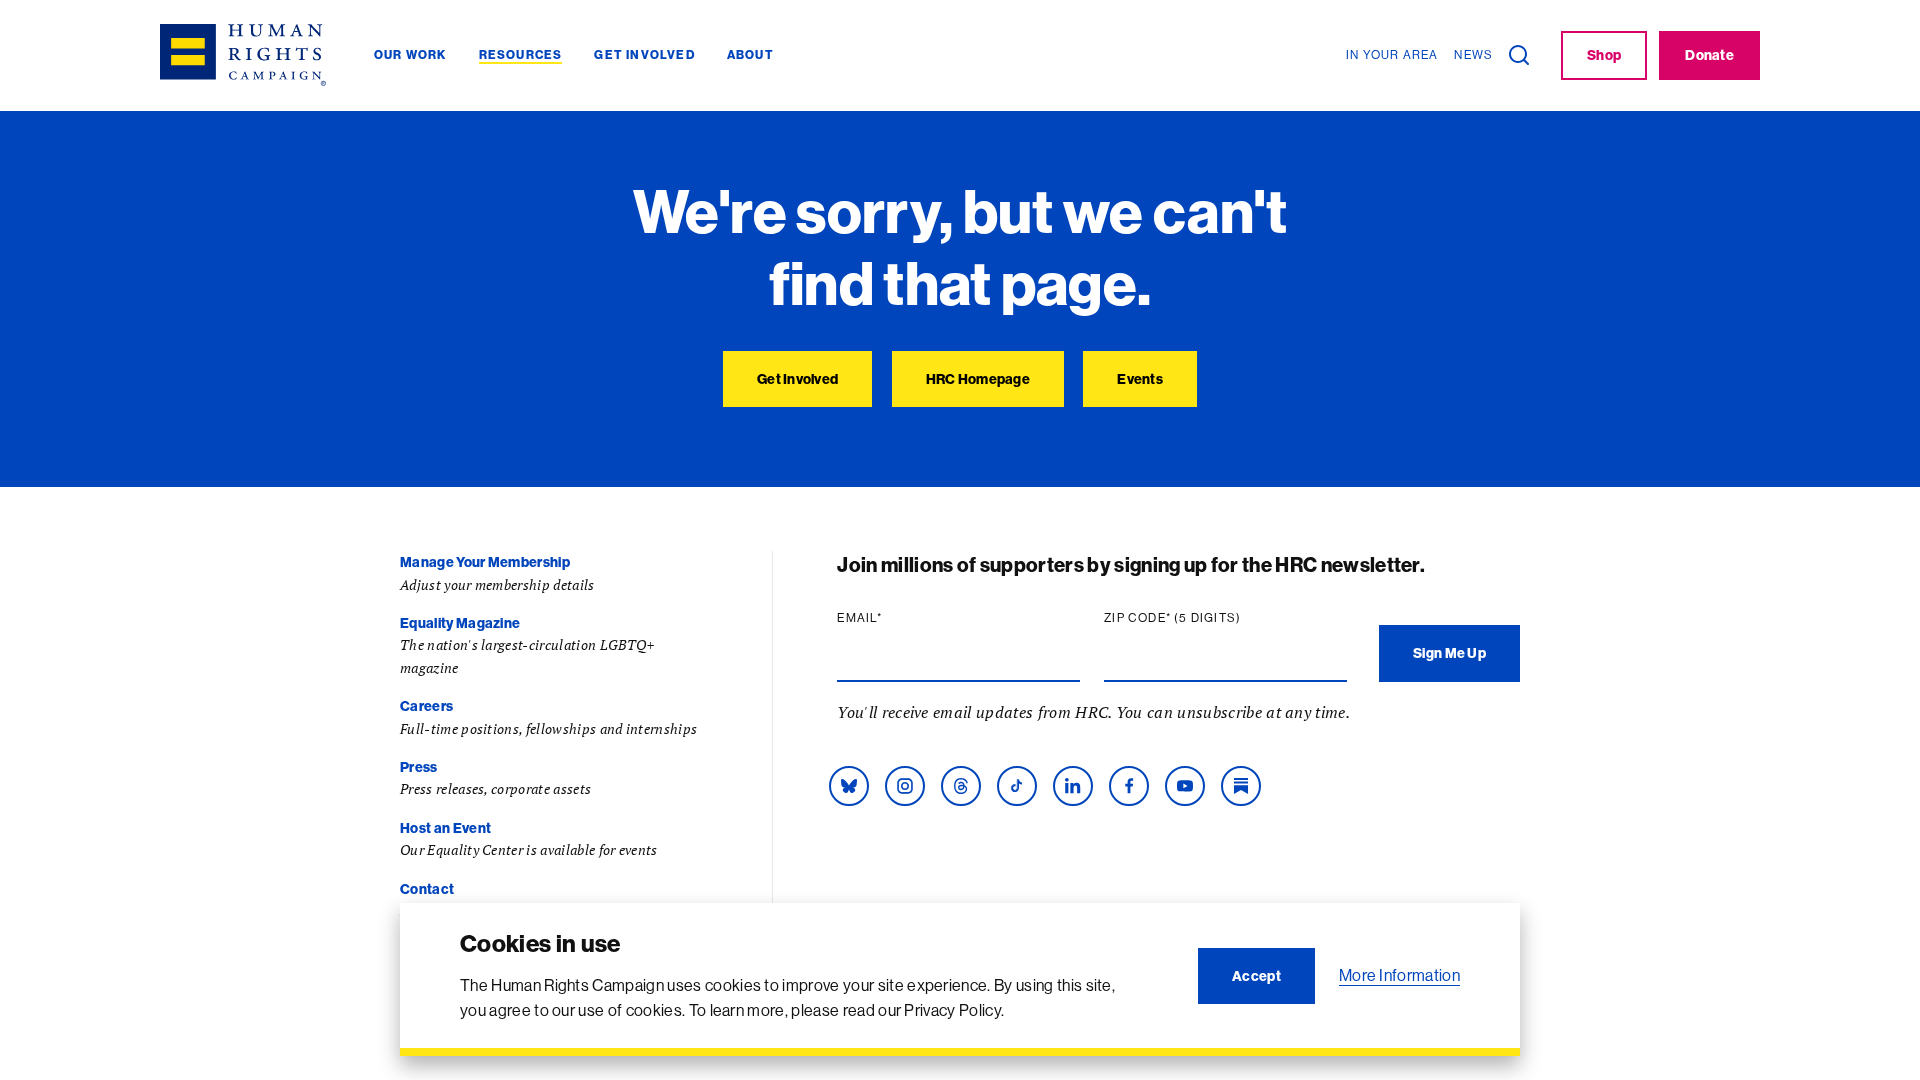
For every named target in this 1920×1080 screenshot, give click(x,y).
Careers (426, 706)
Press (419, 767)
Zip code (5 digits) (1211, 618)
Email (898, 618)
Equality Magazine (460, 623)
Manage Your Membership (485, 562)
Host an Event (445, 828)
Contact (427, 889)
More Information (1399, 975)
